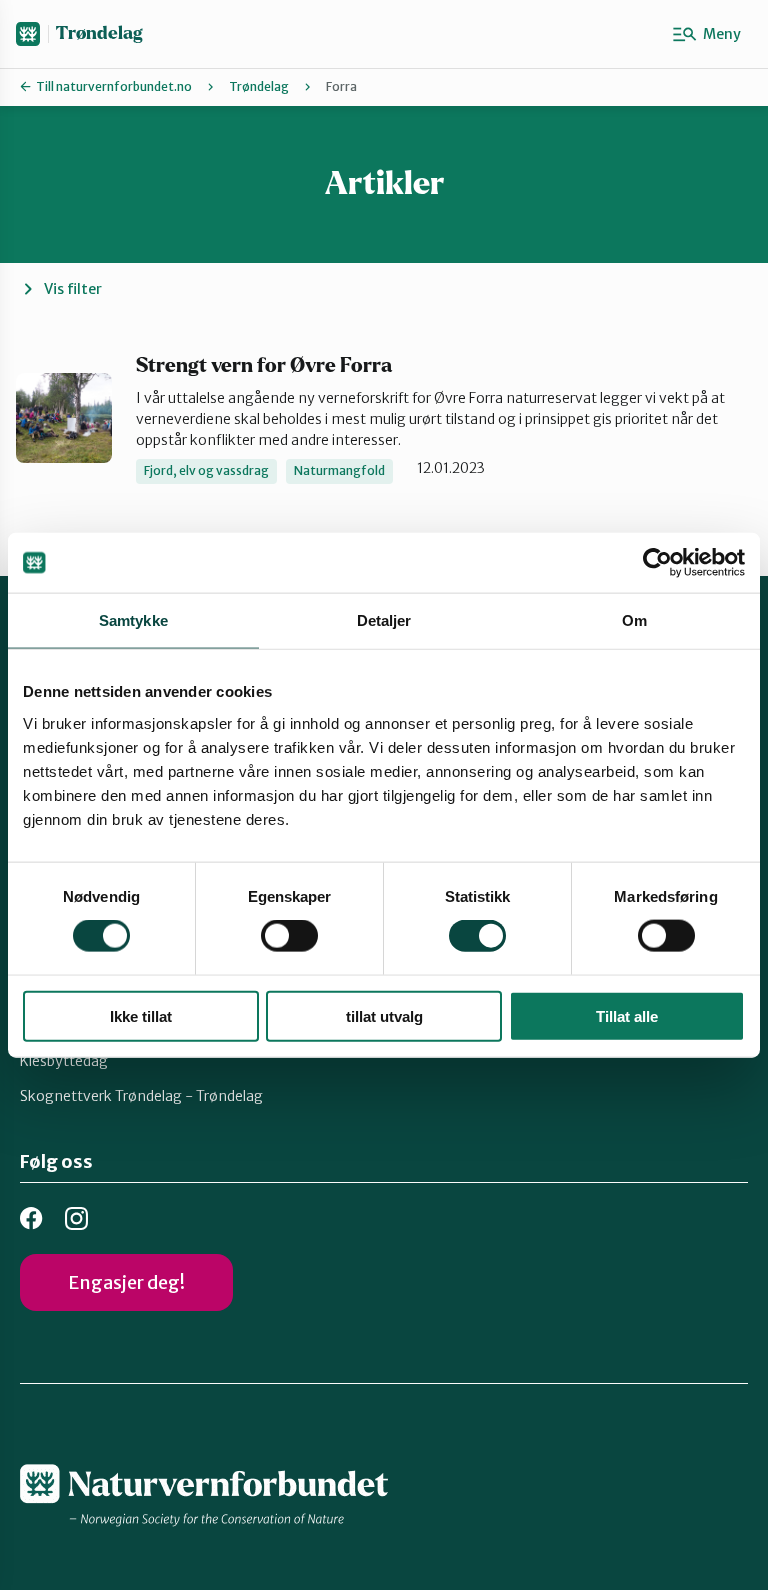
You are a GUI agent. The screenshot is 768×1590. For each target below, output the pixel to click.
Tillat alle (627, 1015)
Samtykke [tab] (133, 620)
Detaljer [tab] (384, 620)
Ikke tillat (141, 1015)
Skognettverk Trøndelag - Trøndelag (141, 1096)
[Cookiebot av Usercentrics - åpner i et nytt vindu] (657, 563)
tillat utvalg (384, 1015)
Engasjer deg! (126, 1282)
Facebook (31, 1218)
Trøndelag (99, 33)
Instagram (76, 1218)
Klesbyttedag (64, 1061)
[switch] (289, 936)
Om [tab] (634, 620)
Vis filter (73, 289)
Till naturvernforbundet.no (114, 86)
